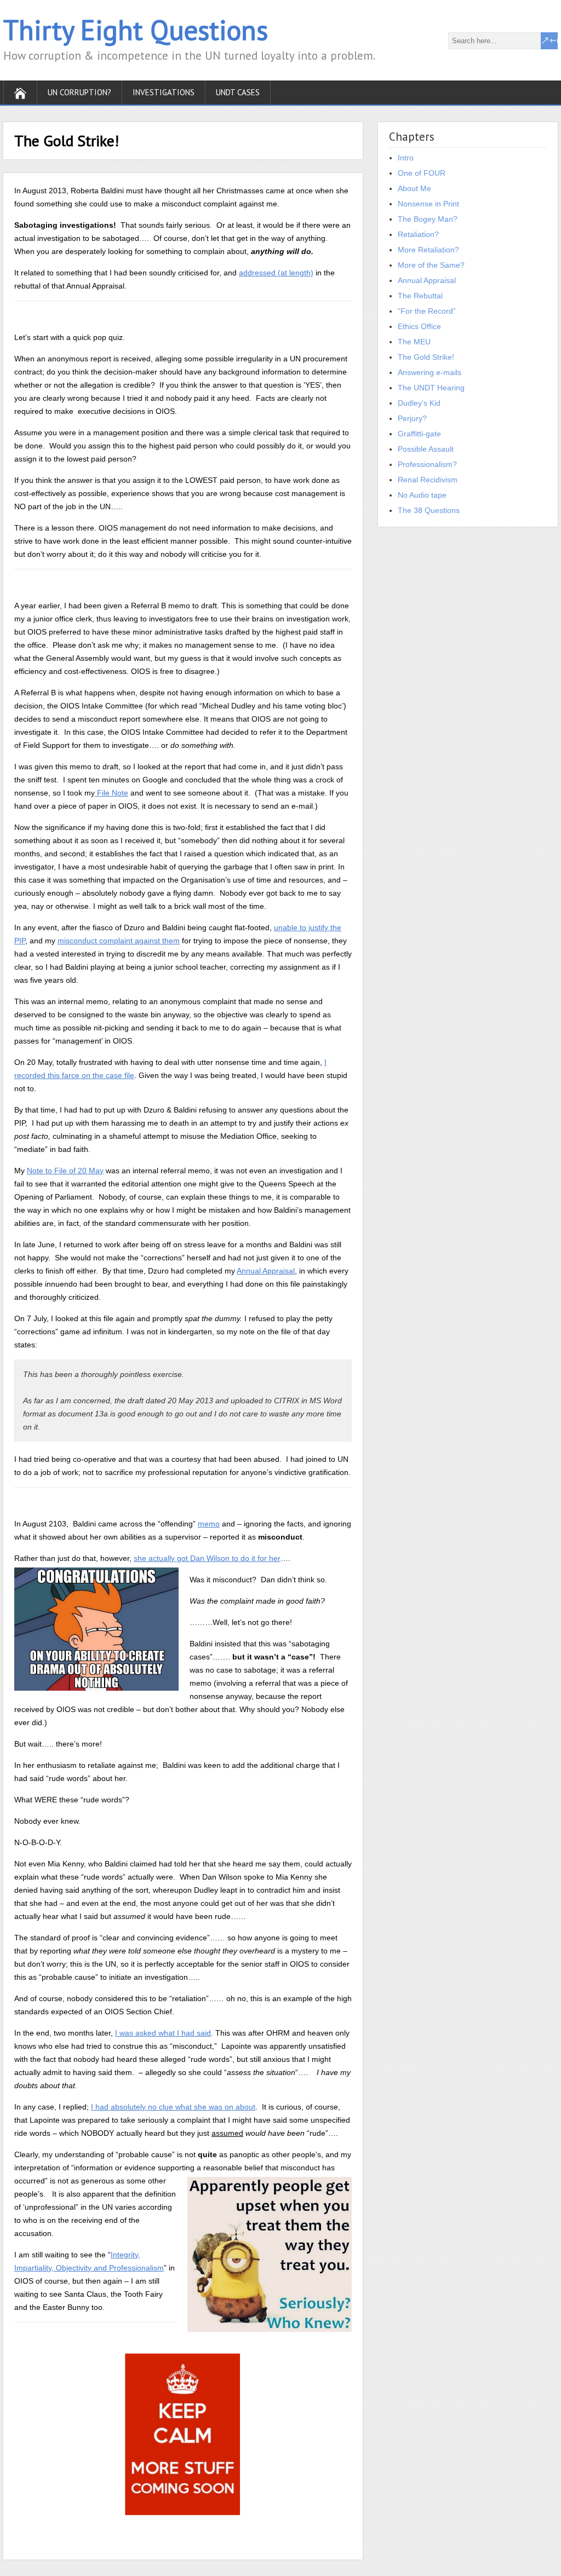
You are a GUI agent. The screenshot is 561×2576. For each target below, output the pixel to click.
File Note (111, 793)
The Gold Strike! (426, 357)
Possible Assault (426, 449)
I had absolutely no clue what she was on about (173, 2107)
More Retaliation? (428, 250)
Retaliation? (418, 234)
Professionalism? (427, 464)
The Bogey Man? (428, 219)
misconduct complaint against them (119, 941)
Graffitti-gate (419, 434)
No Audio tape (422, 495)
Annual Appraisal (266, 1271)
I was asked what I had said (163, 2033)
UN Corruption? (79, 92)
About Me (414, 188)
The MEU (414, 342)
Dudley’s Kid (419, 403)
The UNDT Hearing (431, 388)
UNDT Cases (238, 92)
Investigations (164, 92)
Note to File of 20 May (65, 1171)
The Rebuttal (420, 296)
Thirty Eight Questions (136, 30)
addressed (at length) (276, 273)
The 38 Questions (429, 510)
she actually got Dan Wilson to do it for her (207, 1558)
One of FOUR (422, 173)
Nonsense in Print (428, 204)
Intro (406, 158)
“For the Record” (427, 311)
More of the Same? (431, 265)
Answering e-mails (430, 372)
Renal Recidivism (428, 480)
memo (209, 1524)
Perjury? (412, 418)
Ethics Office (419, 326)
